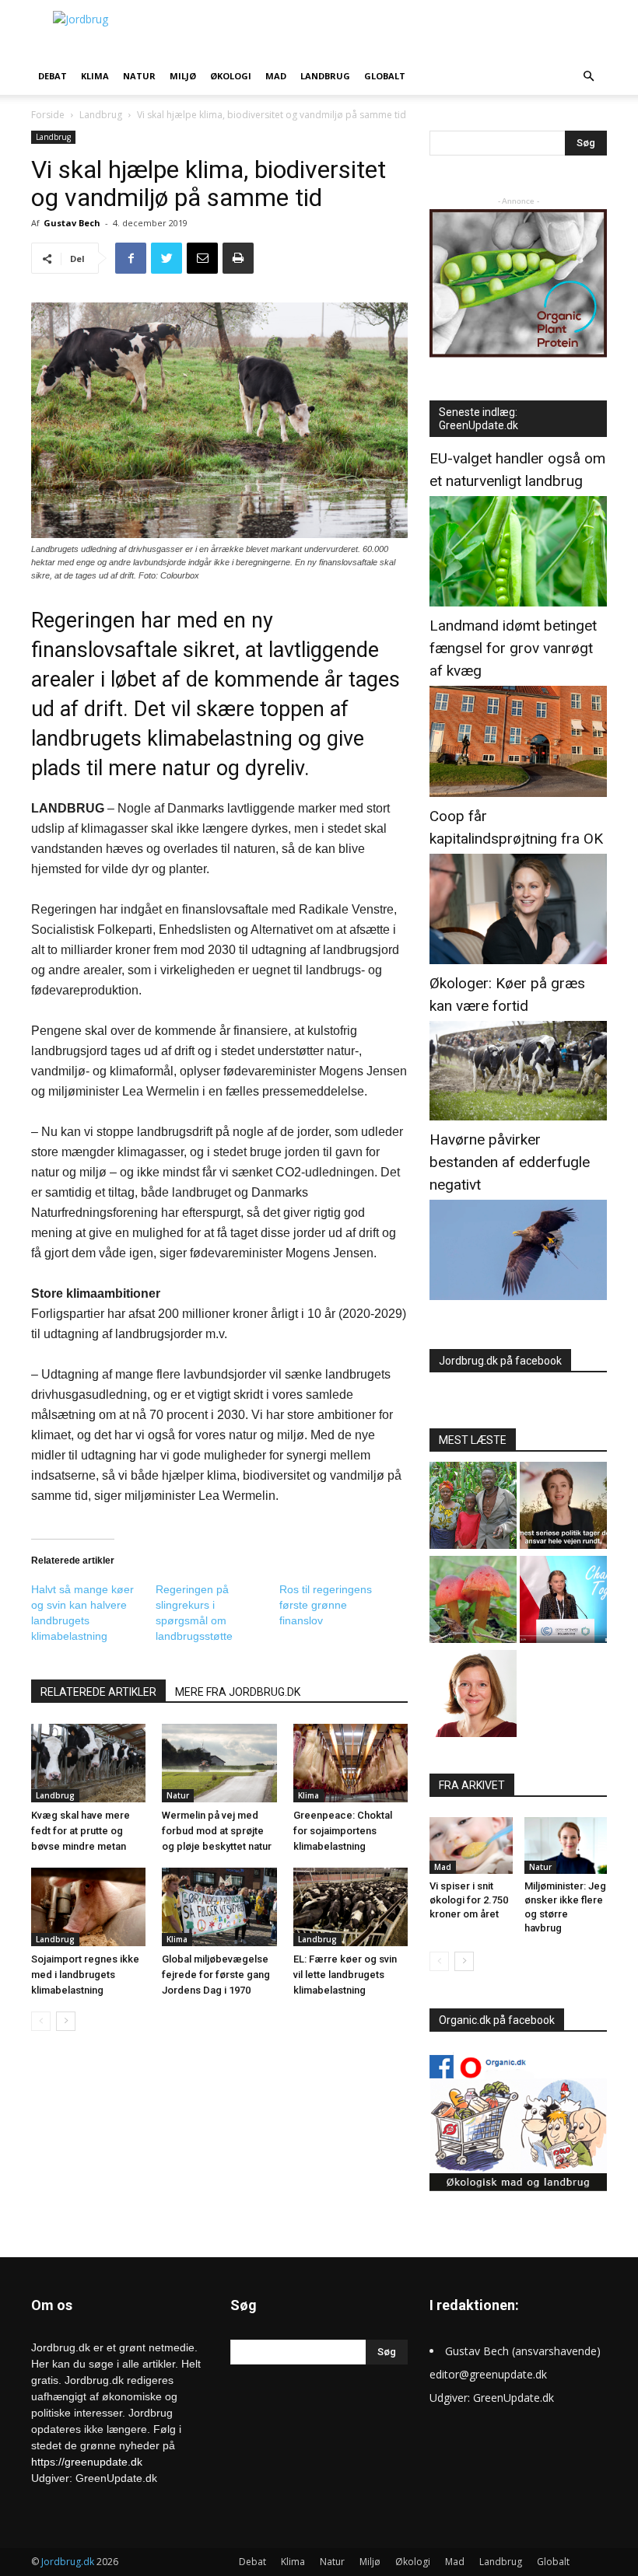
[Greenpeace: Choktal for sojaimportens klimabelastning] (351, 1763)
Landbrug (325, 76)
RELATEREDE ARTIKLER (98, 1692)
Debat (53, 76)
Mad (276, 76)
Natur (139, 76)
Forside (48, 115)
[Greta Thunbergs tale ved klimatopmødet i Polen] (563, 1601)
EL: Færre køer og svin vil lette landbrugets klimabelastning (345, 1975)
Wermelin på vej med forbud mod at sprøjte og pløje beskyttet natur (217, 1831)
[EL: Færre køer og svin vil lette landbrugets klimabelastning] (351, 1907)
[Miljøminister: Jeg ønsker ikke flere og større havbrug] (566, 1845)
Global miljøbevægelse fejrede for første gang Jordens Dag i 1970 (216, 1975)
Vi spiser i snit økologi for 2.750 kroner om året (469, 1900)
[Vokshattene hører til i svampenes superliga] (473, 1601)
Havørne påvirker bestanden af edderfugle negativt (510, 1162)
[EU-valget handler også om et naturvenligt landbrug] (518, 602)
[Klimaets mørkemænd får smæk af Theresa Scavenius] (563, 1507)
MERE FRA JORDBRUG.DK (238, 1692)
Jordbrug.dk (68, 2562)
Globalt (385, 76)
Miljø (183, 76)
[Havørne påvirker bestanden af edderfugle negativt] (518, 1296)
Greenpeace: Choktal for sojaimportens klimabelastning (343, 1831)
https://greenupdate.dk (87, 2462)
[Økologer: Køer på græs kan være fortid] (518, 1116)
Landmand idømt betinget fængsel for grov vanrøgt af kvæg (513, 648)
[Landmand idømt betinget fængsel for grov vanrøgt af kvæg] (518, 793)
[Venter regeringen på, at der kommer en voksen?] (473, 1695)
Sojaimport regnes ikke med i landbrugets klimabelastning (85, 1975)
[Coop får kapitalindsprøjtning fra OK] (518, 960)
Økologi (231, 76)
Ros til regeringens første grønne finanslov (326, 1605)
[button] (588, 77)
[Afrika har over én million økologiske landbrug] (473, 1507)
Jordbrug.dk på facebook (500, 1361)
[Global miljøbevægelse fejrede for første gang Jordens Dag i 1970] (219, 1907)
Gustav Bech (72, 223)
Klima (95, 76)
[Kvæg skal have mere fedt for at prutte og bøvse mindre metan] (88, 1763)
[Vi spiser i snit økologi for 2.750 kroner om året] (471, 1845)
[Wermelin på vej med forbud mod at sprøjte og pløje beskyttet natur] (219, 1763)
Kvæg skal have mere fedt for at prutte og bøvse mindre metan (81, 1831)
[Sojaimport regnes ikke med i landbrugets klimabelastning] (88, 1907)
